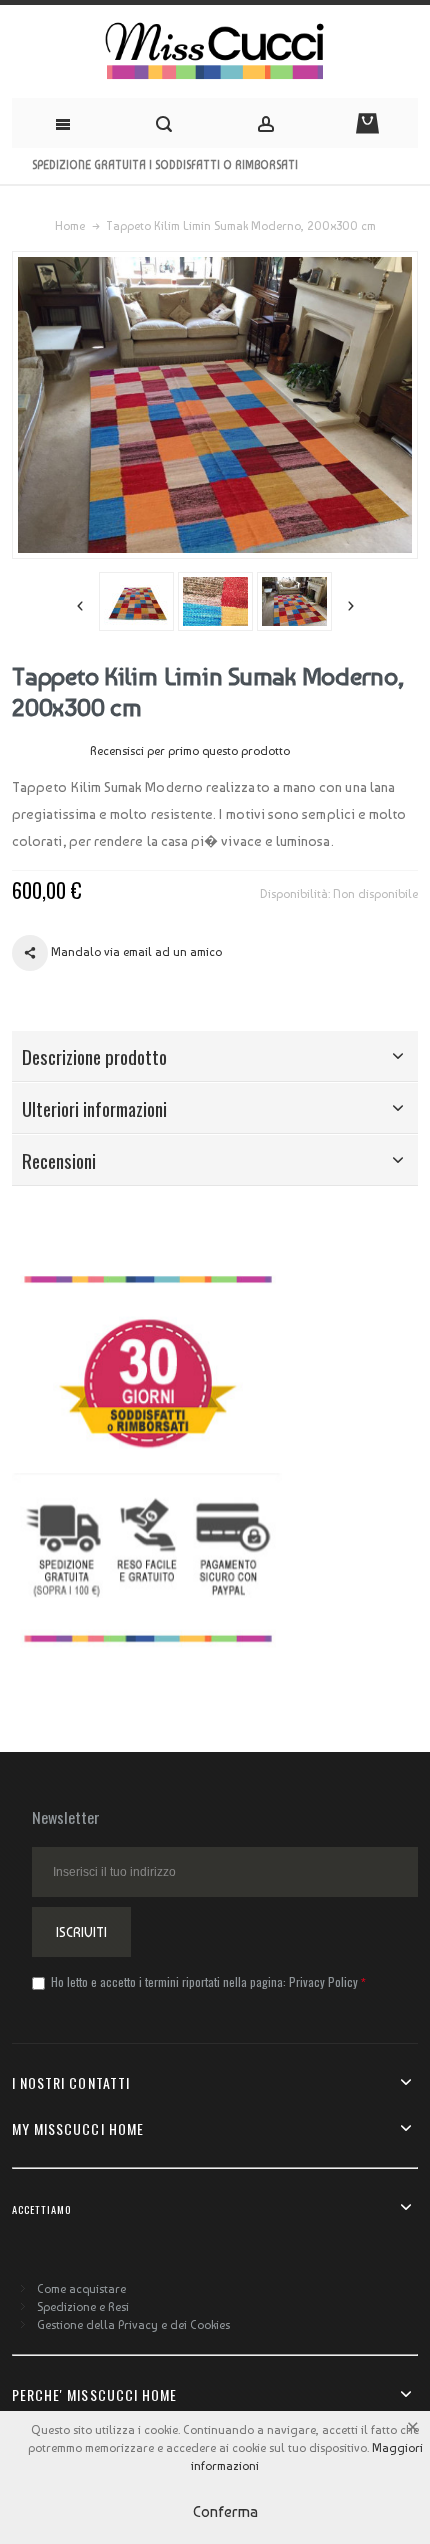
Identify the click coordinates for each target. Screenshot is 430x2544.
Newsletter (66, 1817)
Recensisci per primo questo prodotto (190, 751)
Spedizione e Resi (83, 2307)
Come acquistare (81, 2289)
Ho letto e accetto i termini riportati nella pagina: (203, 1981)
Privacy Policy (323, 1981)
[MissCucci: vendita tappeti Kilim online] (215, 51)
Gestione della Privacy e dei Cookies (133, 2325)
